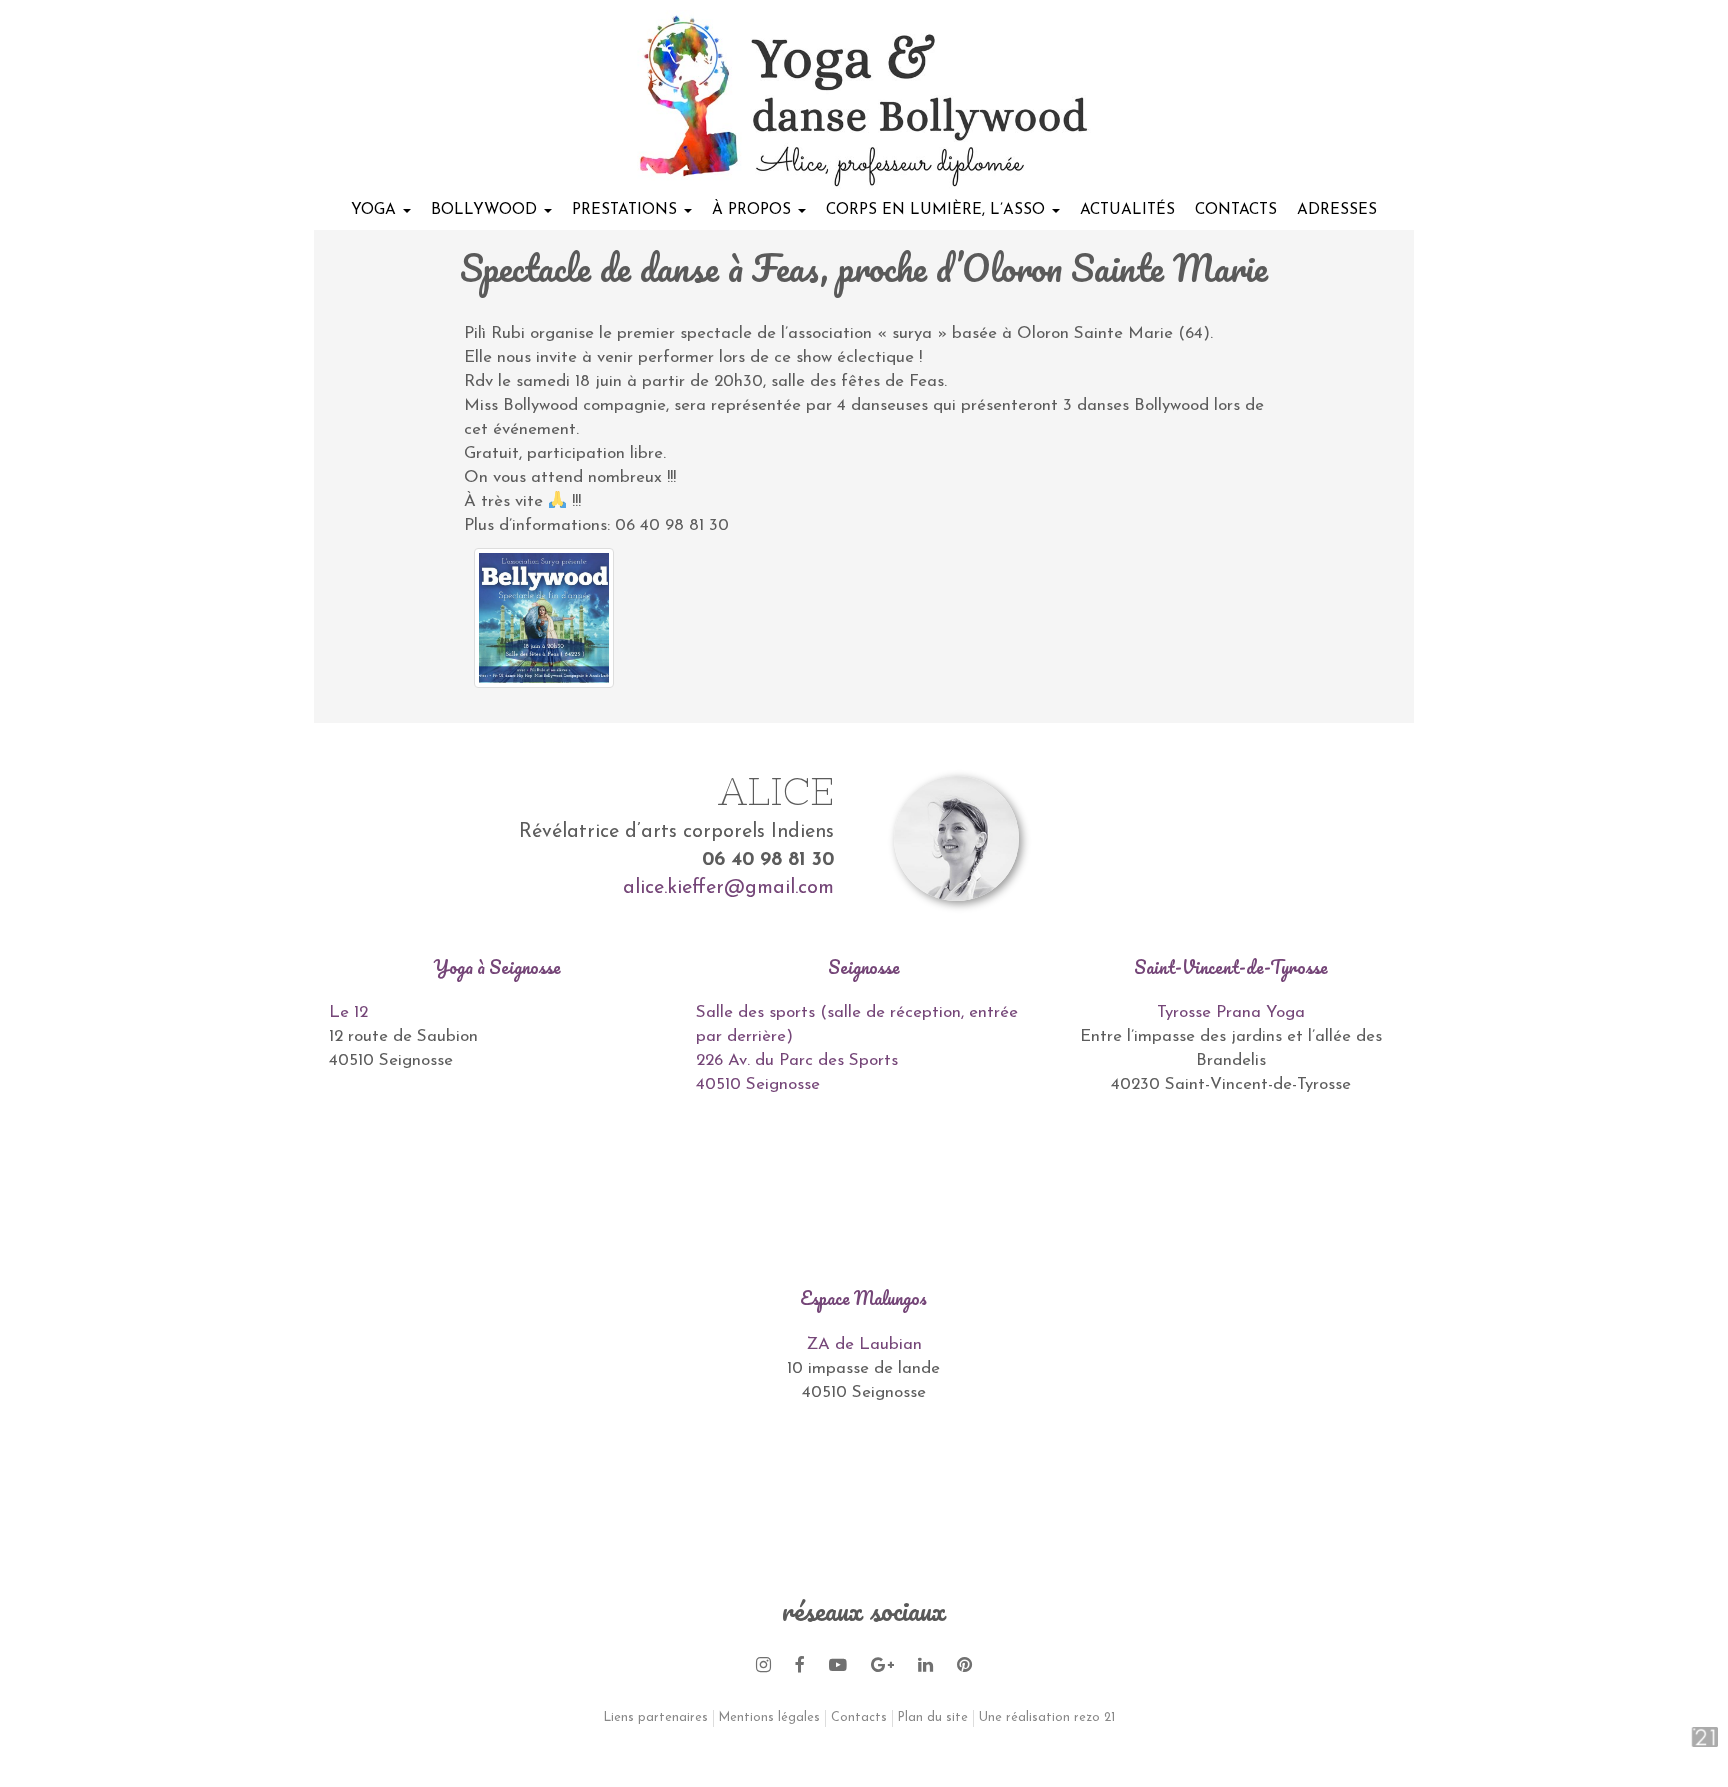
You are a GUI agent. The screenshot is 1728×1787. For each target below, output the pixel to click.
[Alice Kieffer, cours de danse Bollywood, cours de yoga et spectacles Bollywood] (864, 100)
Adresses (1337, 210)
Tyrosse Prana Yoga (1231, 1012)
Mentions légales (769, 1718)
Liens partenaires (656, 1718)
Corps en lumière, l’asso (938, 210)
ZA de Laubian (864, 1344)
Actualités (1127, 210)
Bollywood (486, 210)
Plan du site (933, 1718)
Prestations (627, 210)
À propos (754, 210)
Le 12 (348, 1012)
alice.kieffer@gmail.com (728, 888)
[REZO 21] (1684, 1737)
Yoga (376, 210)
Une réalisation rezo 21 (1047, 1718)
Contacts (1236, 210)
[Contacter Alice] (1311, 838)
